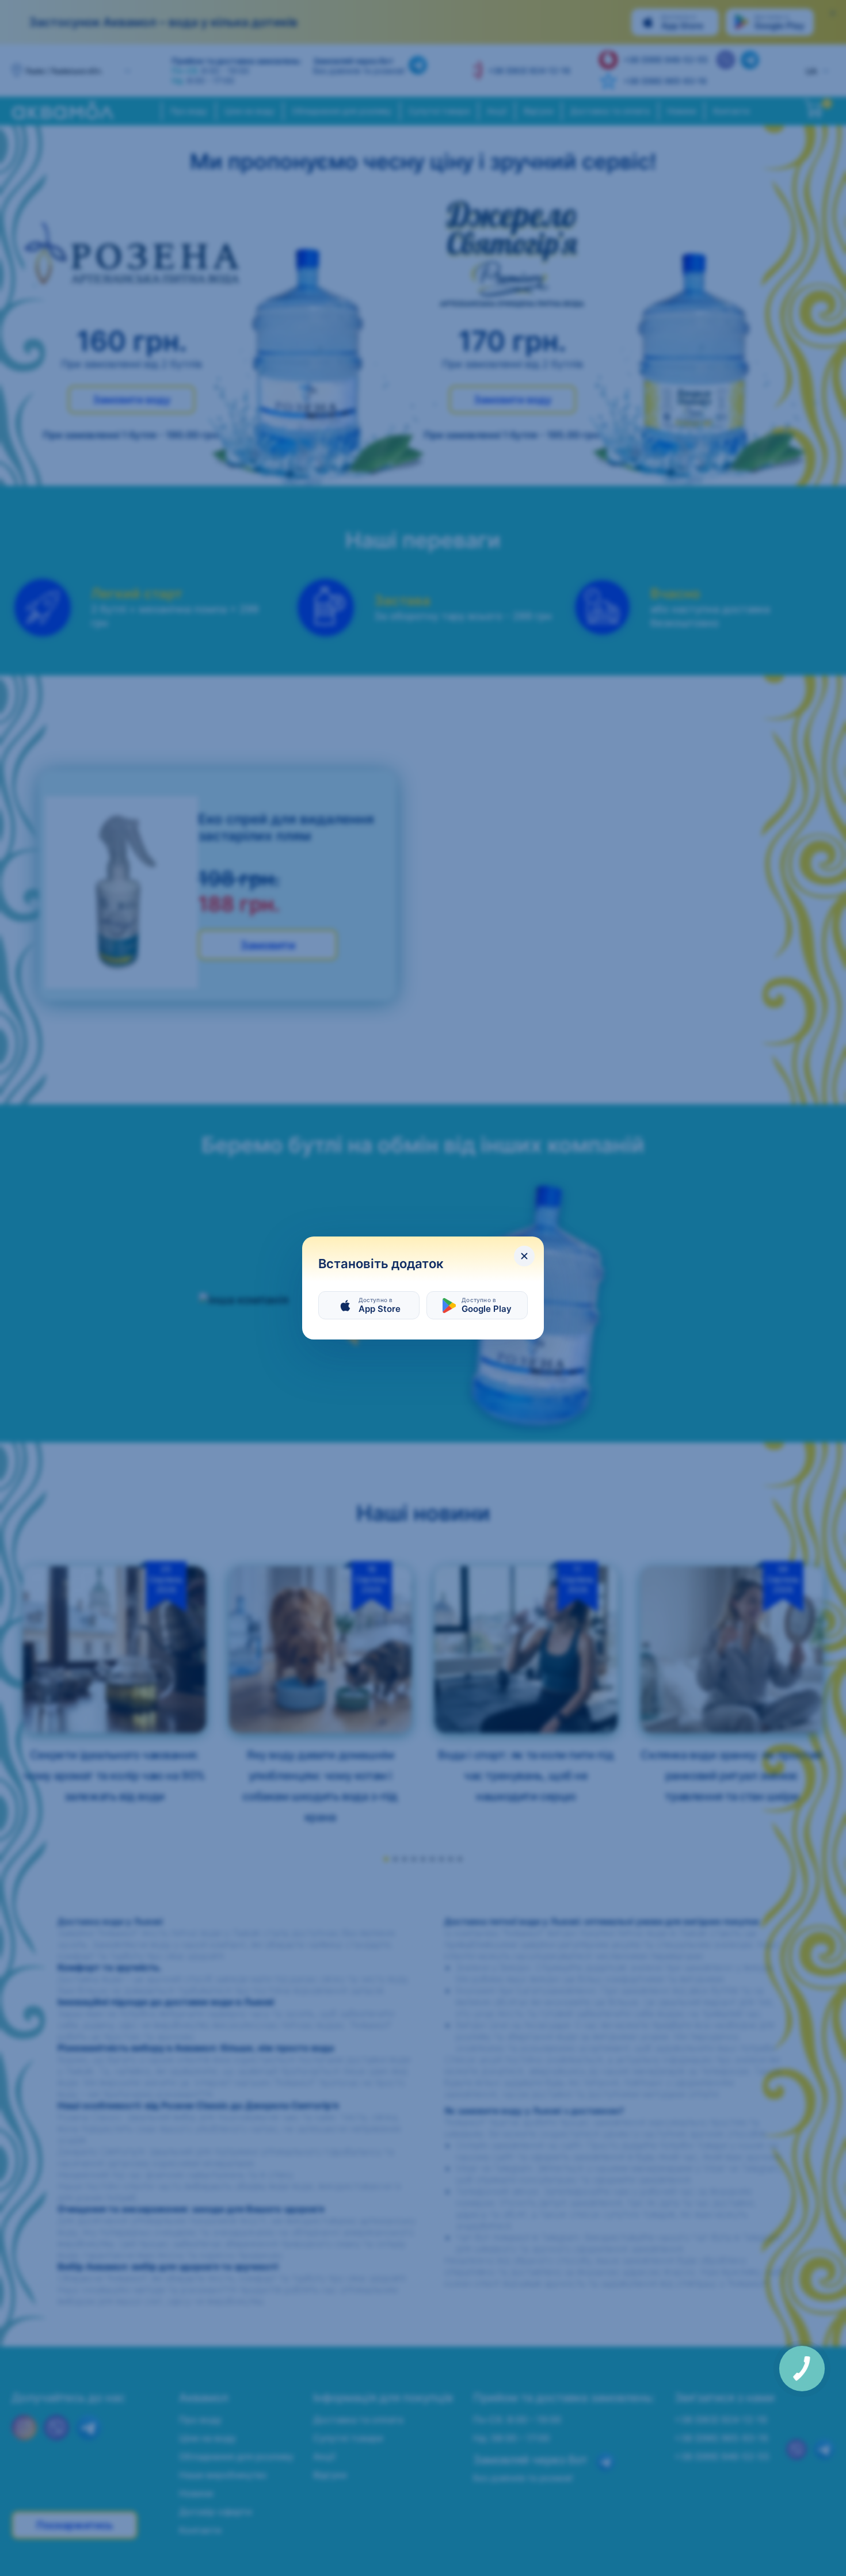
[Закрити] (524, 1256)
